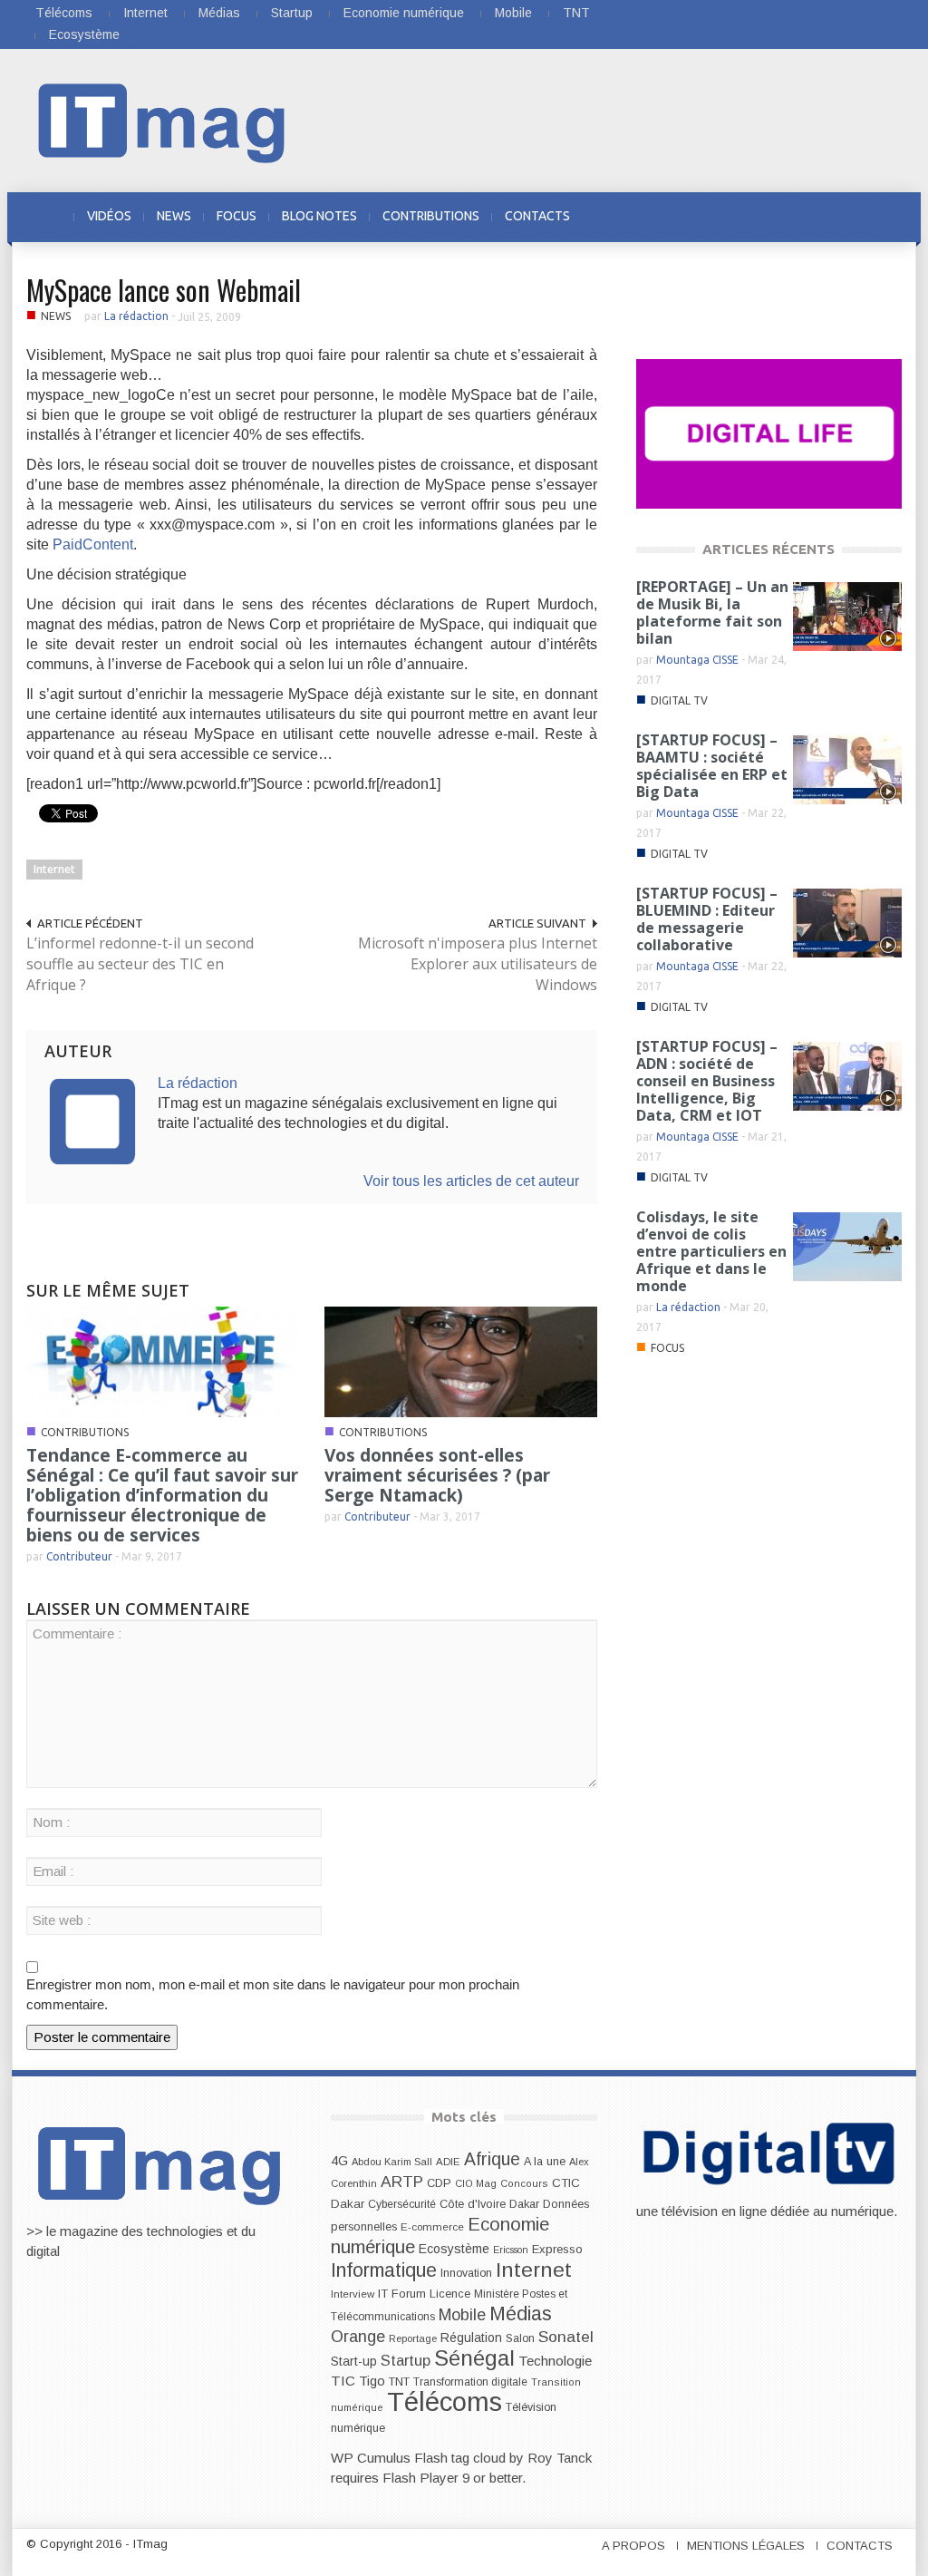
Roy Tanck (560, 2458)
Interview (353, 2294)
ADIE (448, 2162)
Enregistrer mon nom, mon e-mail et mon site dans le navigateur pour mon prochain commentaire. (273, 1994)
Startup (292, 13)
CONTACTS (537, 216)
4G (339, 2161)
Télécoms (64, 13)
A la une (545, 2162)
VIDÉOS (109, 216)
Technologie (555, 2361)
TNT (576, 13)
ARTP (402, 2182)
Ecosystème (84, 34)
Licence (450, 2294)
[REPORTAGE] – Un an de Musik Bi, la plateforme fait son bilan (712, 612)
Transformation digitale (470, 2382)
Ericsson (511, 2250)
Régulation (471, 2338)
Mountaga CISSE (697, 660)
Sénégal (474, 2358)
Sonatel (566, 2337)
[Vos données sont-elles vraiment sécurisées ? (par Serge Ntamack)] (461, 1361)
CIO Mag (476, 2183)
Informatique (384, 2270)
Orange (358, 2337)
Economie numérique (404, 13)
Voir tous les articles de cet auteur (471, 1181)
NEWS (174, 216)
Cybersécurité (402, 2204)
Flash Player (420, 2478)
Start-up (354, 2361)
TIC (343, 2381)
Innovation (466, 2273)
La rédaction (136, 316)
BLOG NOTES (319, 216)
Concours (524, 2183)
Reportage (413, 2338)
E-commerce (432, 2226)
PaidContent (93, 544)
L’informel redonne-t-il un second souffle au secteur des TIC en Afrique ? (140, 964)
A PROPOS (633, 2546)
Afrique (492, 2159)
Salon (520, 2338)
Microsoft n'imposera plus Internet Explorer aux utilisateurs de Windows (478, 964)
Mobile (513, 13)
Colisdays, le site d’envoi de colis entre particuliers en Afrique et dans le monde (711, 1251)
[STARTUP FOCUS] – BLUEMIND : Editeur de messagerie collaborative (707, 919)
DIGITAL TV (679, 700)
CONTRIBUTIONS (431, 216)
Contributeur (79, 1556)
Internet (145, 13)
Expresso (557, 2249)
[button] (883, 216)
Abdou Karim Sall (392, 2162)
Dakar (524, 2204)
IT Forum (402, 2294)
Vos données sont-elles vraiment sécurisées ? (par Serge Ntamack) (437, 1475)
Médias (219, 13)
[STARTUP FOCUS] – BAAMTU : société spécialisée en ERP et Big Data (712, 766)
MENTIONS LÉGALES (746, 2546)
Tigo (372, 2381)
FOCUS (237, 216)
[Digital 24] (769, 433)
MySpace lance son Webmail (164, 290)
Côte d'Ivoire (473, 2204)
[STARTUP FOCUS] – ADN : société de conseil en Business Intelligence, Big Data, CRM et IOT (707, 1081)
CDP (439, 2183)
